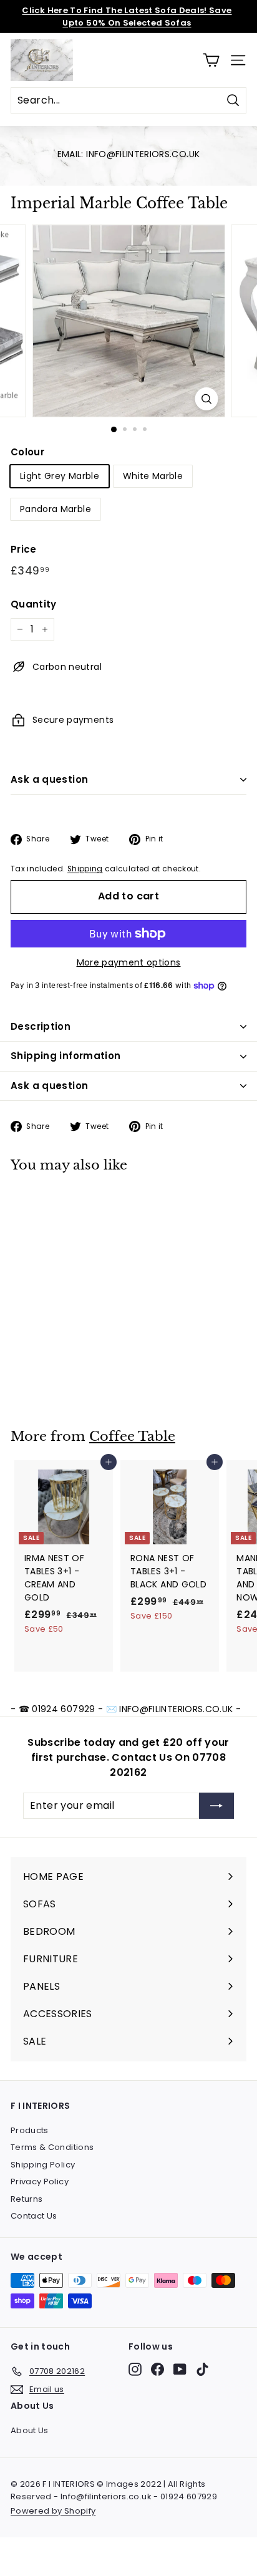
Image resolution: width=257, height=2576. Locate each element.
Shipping (85, 869)
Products (30, 2130)
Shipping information (66, 1056)
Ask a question (49, 779)
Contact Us (34, 2216)
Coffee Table (132, 1436)
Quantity (34, 604)
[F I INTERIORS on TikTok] (202, 2369)
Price (24, 549)
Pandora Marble (56, 509)
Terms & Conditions (52, 2147)
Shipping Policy (43, 2165)
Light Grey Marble (60, 476)
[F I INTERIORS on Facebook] (158, 2369)
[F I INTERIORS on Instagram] (135, 2369)
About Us (30, 2430)
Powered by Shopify (53, 2511)
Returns (27, 2199)
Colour (27, 452)
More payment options (129, 962)
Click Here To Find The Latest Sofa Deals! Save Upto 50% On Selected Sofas (127, 17)
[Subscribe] (216, 1806)
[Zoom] (207, 399)
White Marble (153, 476)
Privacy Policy (40, 2181)
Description (41, 1026)
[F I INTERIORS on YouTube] (180, 2369)
